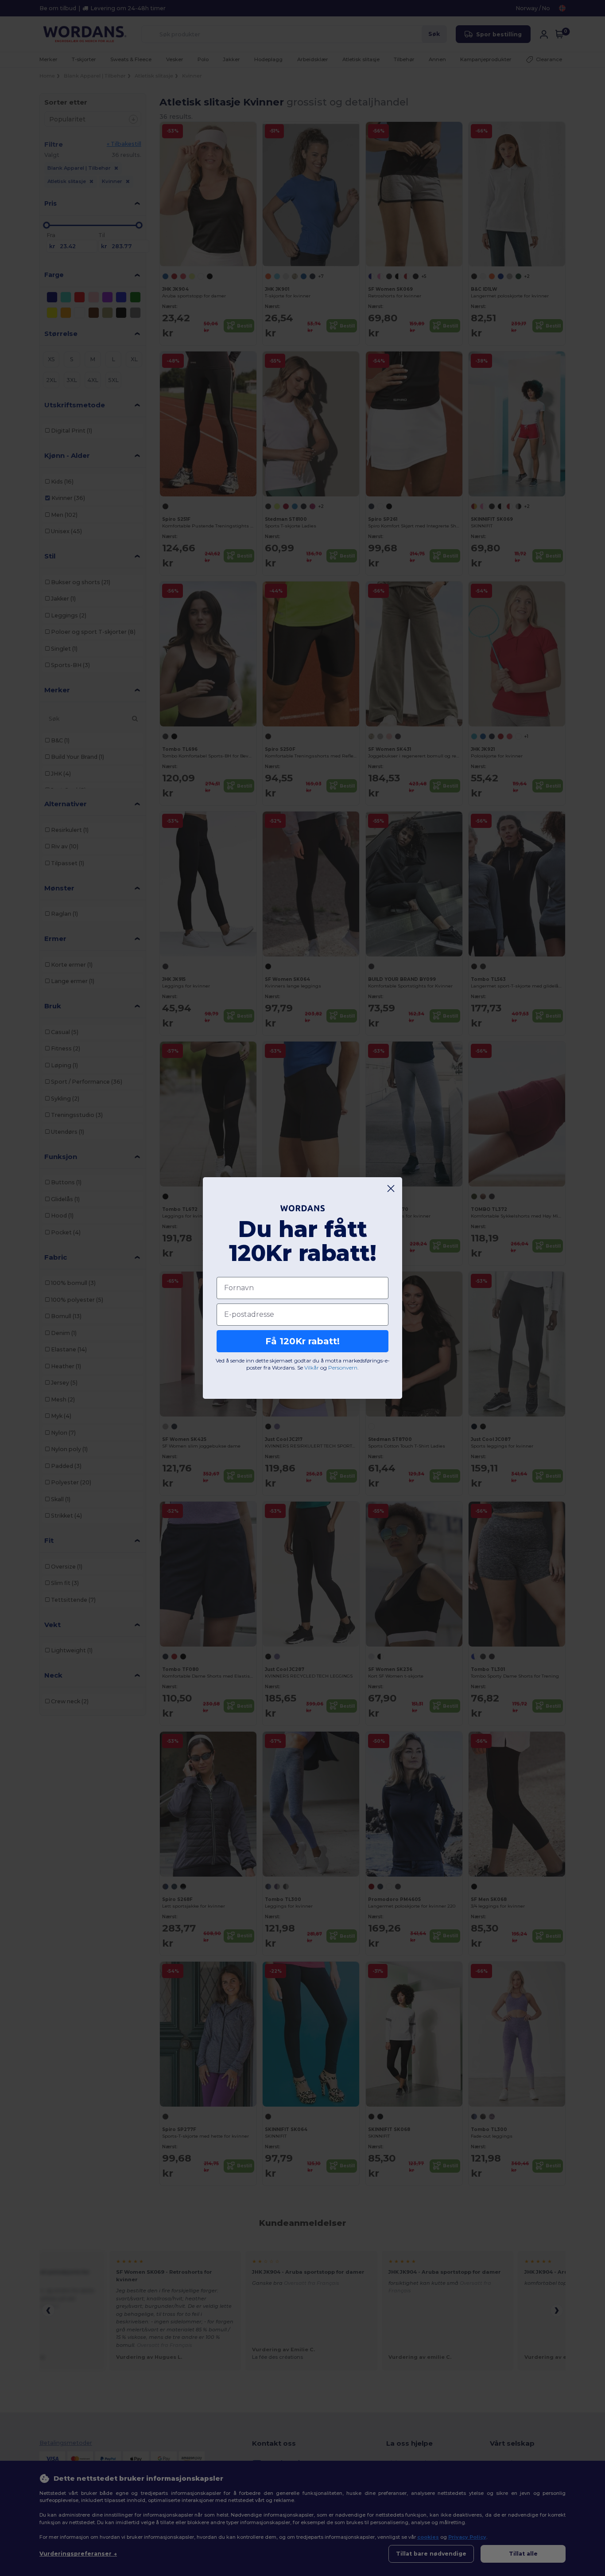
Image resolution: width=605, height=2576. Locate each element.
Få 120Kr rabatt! (302, 1341)
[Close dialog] (391, 1188)
